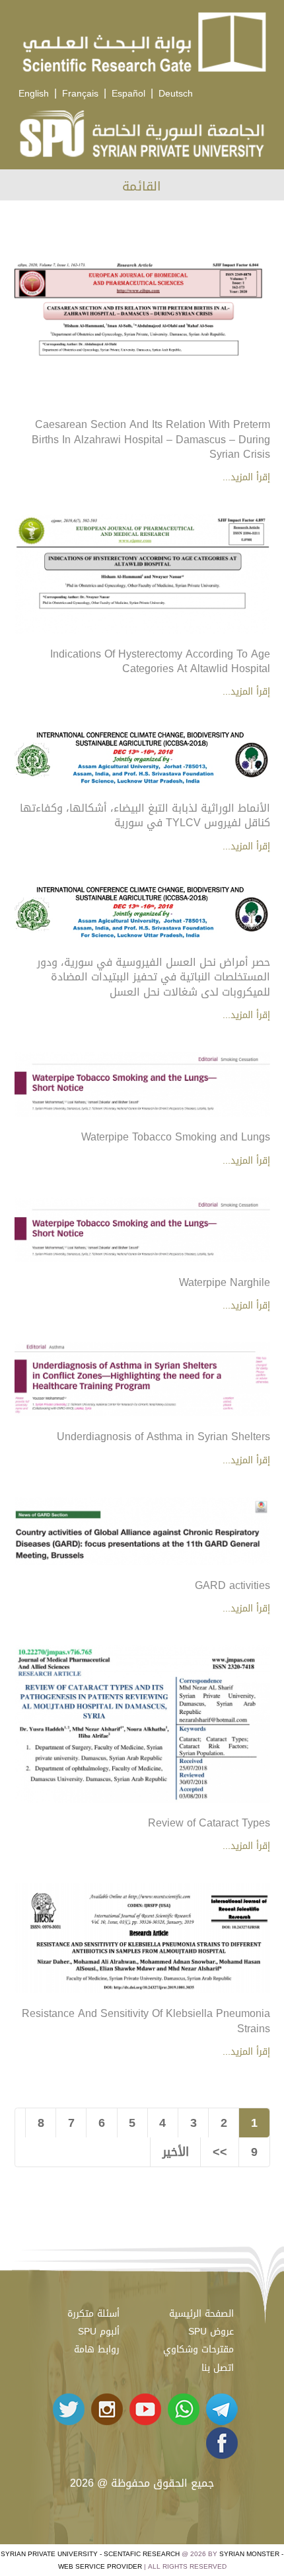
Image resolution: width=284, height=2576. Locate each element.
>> (220, 2152)
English (34, 94)
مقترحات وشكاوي (198, 2349)
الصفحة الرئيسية (201, 2314)
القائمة (142, 186)
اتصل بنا (218, 2368)
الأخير (176, 2152)
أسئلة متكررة (93, 2314)
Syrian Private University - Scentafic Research (90, 2554)
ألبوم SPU (99, 2332)
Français (80, 94)
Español (128, 94)
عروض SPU (211, 2332)
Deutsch (176, 94)
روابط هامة (97, 2349)
